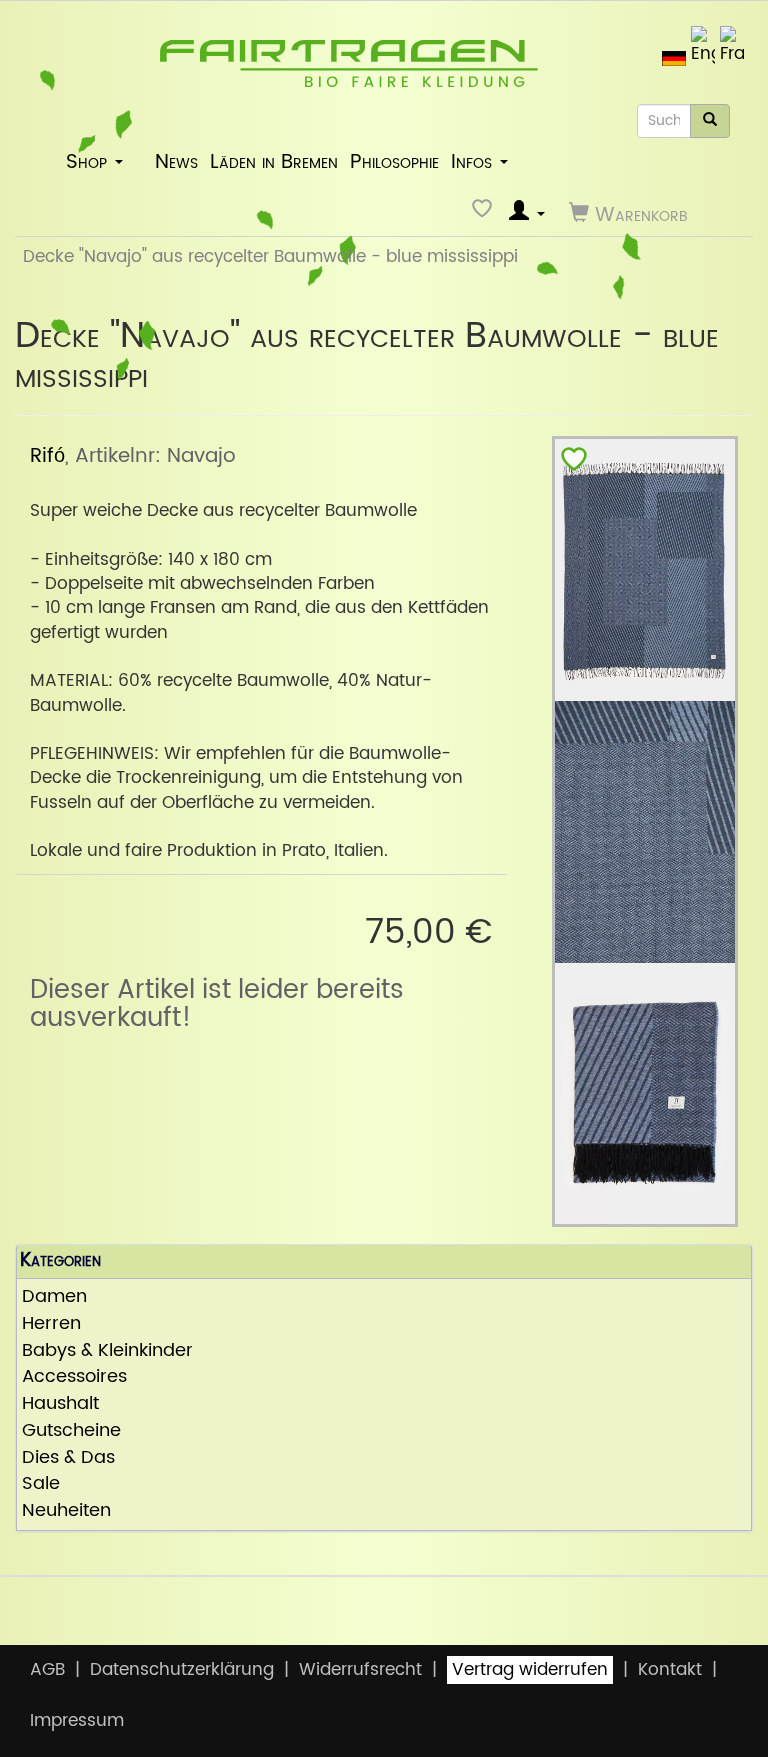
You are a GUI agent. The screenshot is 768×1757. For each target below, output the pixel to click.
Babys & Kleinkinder (107, 1351)
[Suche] (710, 121)
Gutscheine (71, 1431)
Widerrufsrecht (360, 1670)
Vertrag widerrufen (530, 1670)
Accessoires (74, 1377)
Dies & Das (68, 1458)
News (176, 162)
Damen (54, 1297)
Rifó (47, 456)
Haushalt (60, 1404)
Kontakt (670, 1670)
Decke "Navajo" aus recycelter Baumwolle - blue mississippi (270, 257)
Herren (51, 1324)
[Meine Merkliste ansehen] (484, 213)
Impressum (77, 1721)
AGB (47, 1670)
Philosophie (394, 162)
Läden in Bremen (274, 162)
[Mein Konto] (527, 213)
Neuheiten (66, 1511)
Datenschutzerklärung (182, 1670)
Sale (41, 1484)
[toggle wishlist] (574, 463)
